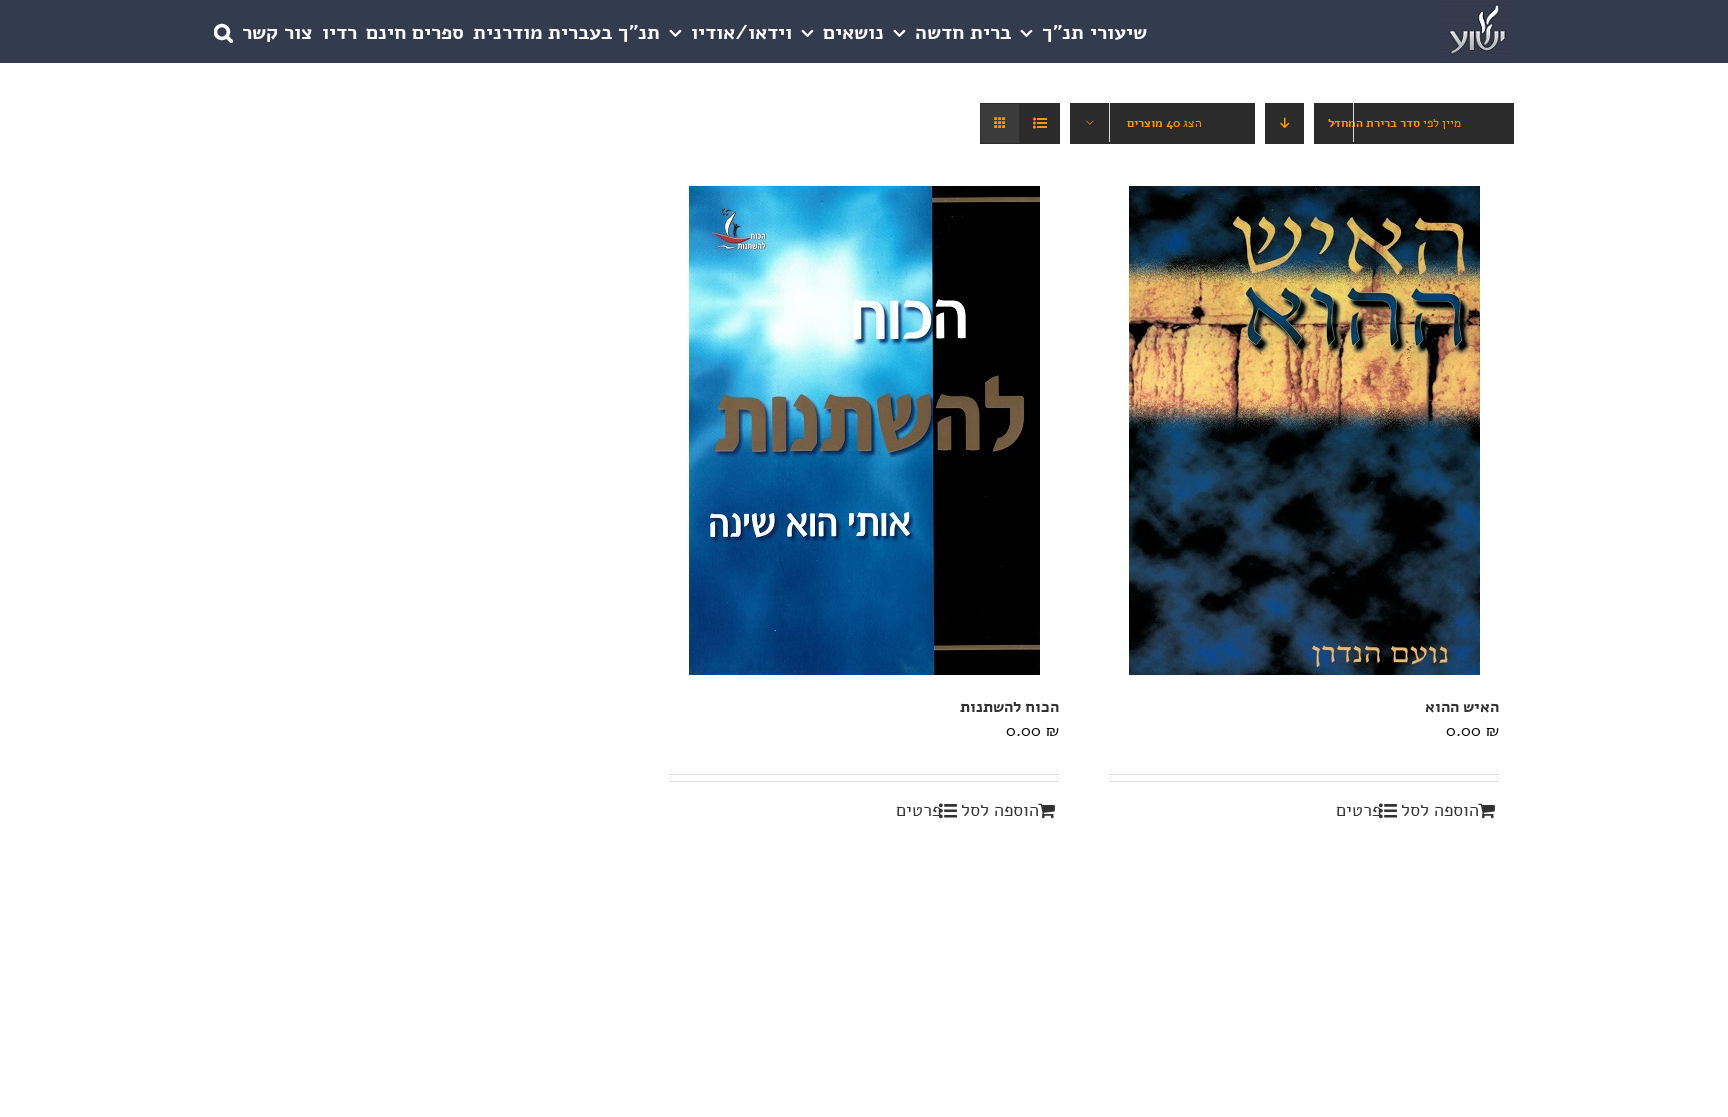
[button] (223, 31)
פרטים (1358, 810)
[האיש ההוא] (1304, 430)
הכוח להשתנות (1009, 707)
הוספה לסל (1440, 810)
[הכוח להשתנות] (864, 430)
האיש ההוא (1462, 707)
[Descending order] (1284, 123)
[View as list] (1039, 123)
